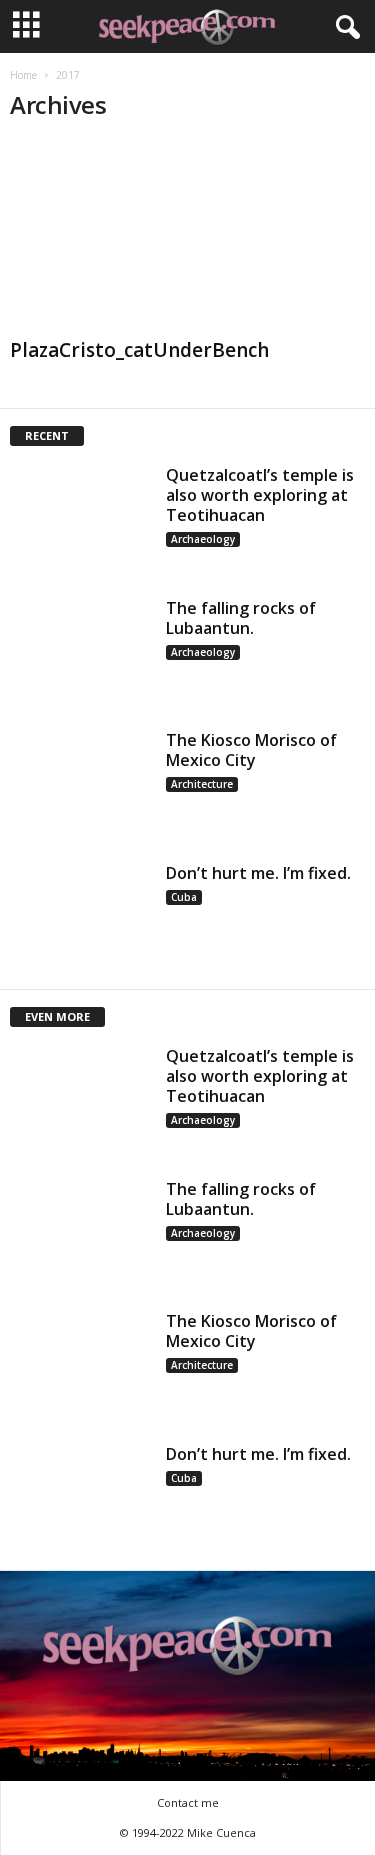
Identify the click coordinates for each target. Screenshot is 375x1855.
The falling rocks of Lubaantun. (241, 618)
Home (23, 75)
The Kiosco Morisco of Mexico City (251, 750)
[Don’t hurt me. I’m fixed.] (81, 916)
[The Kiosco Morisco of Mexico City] (81, 783)
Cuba (184, 897)
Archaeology (203, 539)
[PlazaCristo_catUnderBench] (187, 235)
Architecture (202, 784)
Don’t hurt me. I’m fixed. (258, 873)
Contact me (188, 1802)
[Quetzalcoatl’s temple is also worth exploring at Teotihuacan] (81, 518)
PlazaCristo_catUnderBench (139, 350)
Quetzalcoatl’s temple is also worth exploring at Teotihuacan (260, 495)
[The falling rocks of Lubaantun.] (81, 651)
